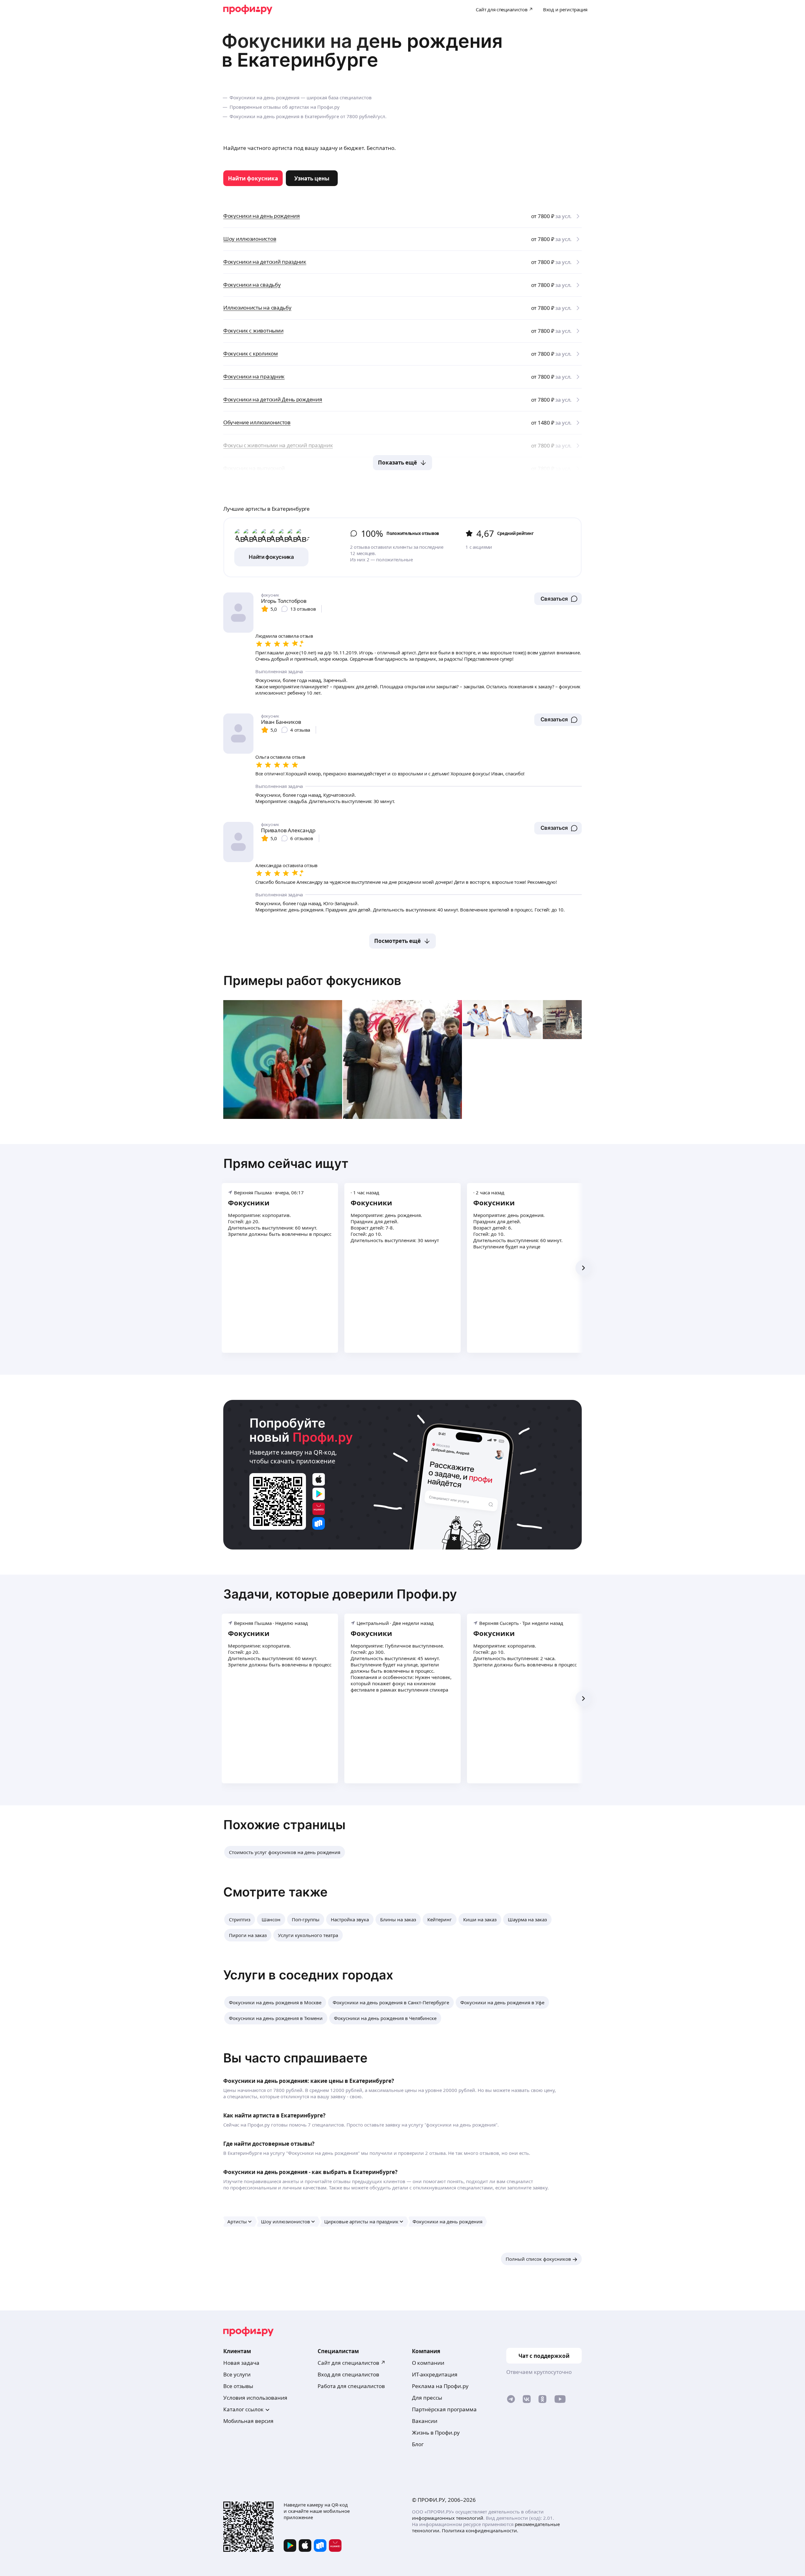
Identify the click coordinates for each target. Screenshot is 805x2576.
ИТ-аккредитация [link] (435, 2374)
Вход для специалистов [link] (348, 2374)
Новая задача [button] (241, 2363)
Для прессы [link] (427, 2398)
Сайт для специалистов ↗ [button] (352, 2363)
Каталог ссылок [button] (243, 2409)
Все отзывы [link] (238, 2386)
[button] (558, 599)
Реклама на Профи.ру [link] (440, 2386)
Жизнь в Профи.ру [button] (436, 2433)
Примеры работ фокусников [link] (312, 980)
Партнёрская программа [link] (444, 2409)
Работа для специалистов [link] (351, 2386)
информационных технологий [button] (448, 2518)
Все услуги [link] (237, 2374)
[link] (253, 178)
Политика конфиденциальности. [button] (480, 2530)
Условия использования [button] (255, 2398)
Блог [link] (418, 2444)
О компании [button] (428, 2363)
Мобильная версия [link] (248, 2421)
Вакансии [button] (425, 2421)
